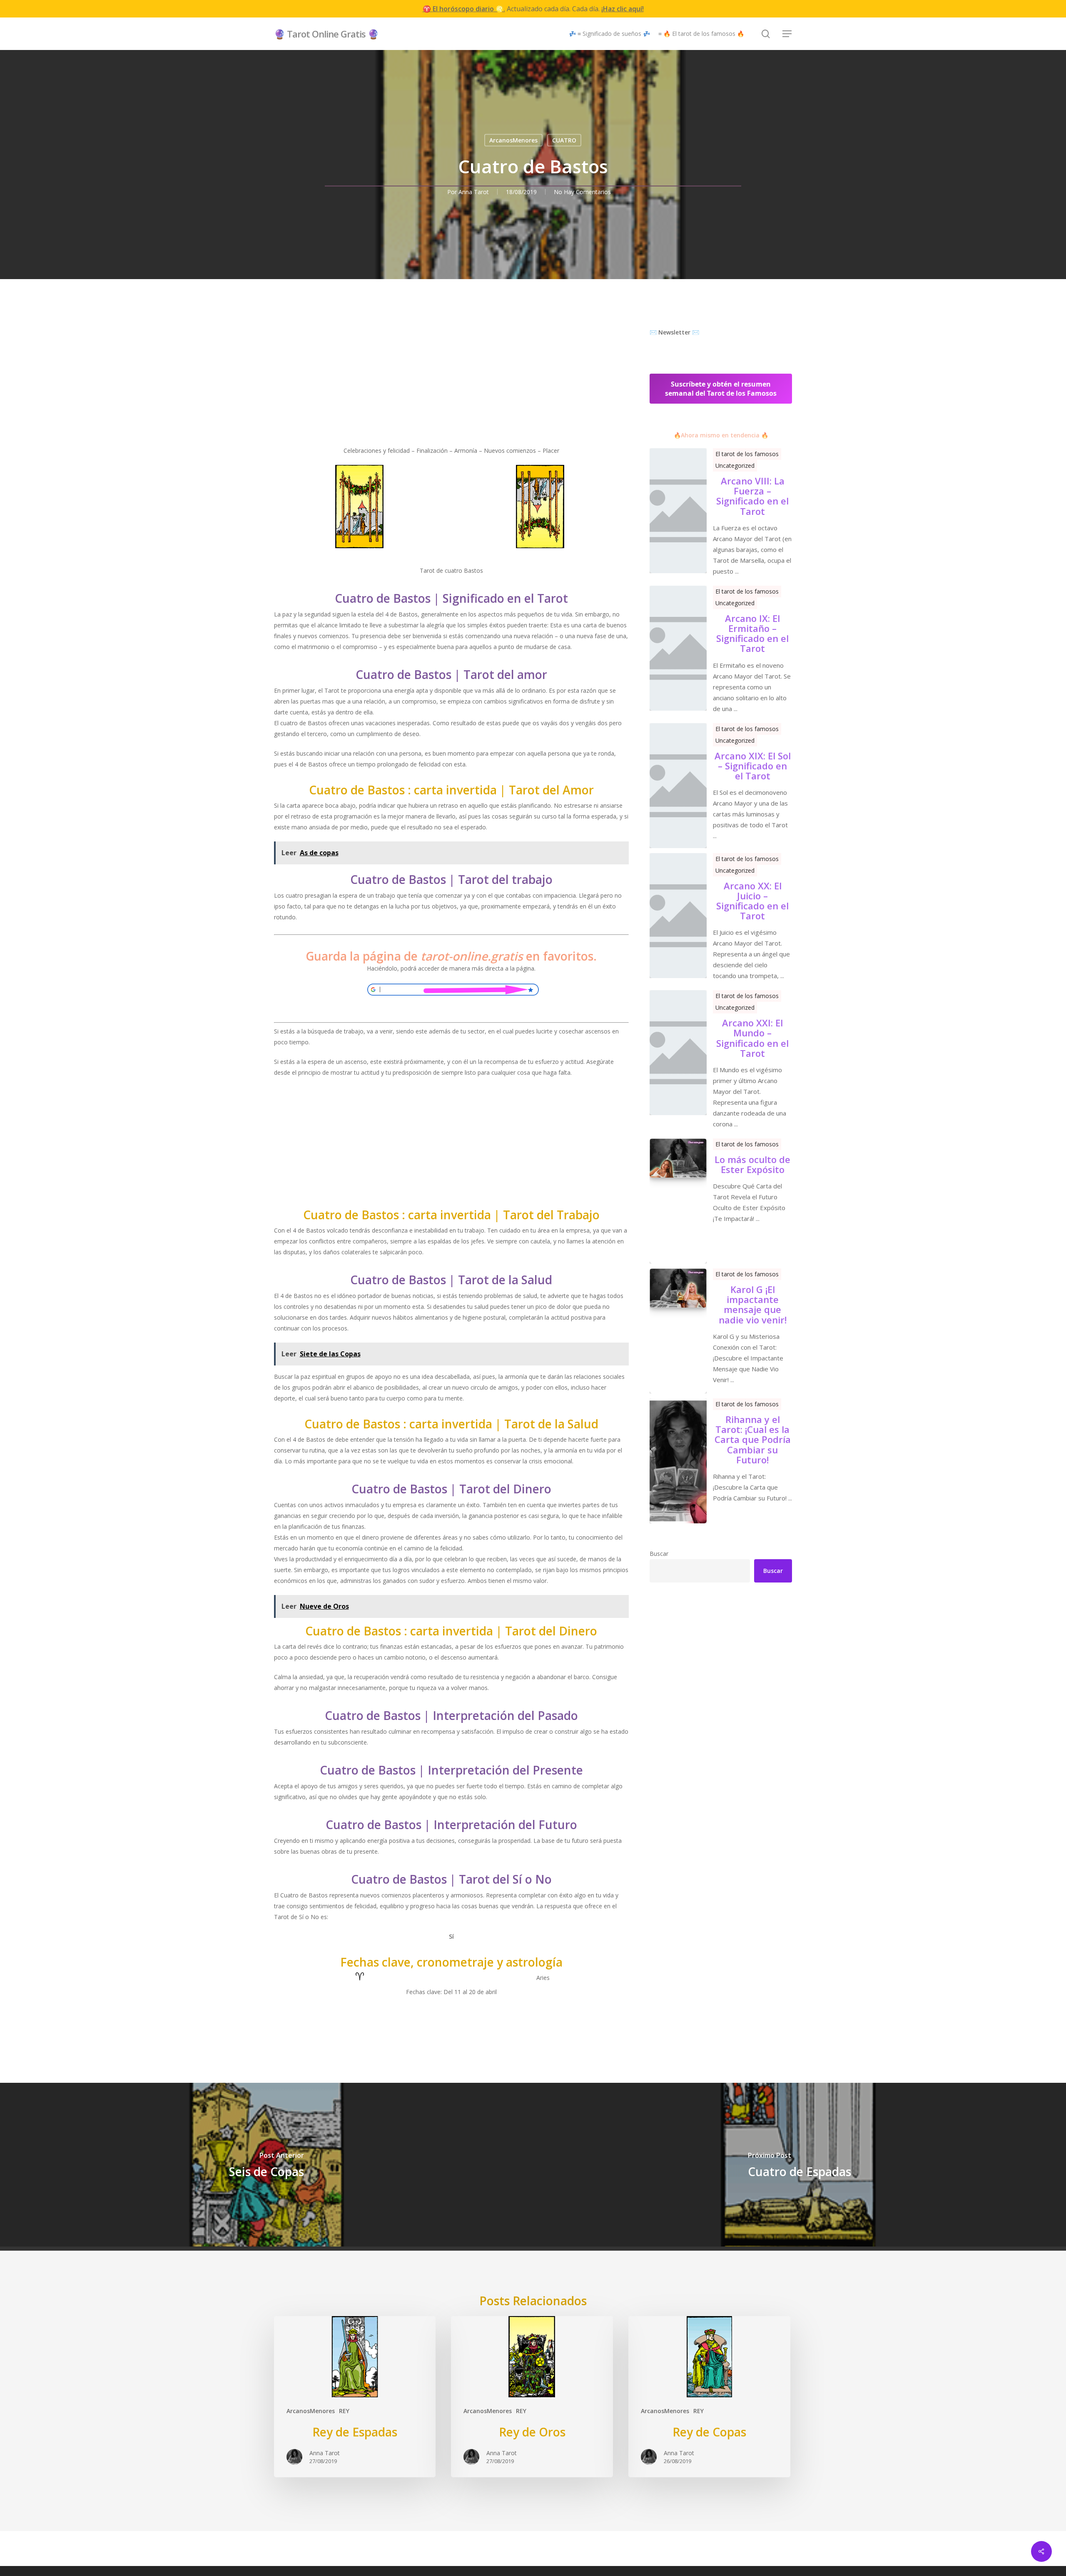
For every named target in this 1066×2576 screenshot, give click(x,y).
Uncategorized (735, 466)
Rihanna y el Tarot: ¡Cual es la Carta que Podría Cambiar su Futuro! (753, 1439)
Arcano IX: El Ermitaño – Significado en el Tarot (752, 633)
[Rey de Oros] (532, 2396)
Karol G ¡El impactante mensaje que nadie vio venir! (753, 1304)
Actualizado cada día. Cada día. (533, 9)
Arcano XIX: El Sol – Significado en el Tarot (753, 766)
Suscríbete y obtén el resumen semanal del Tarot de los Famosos (721, 389)
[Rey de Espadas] (355, 2396)
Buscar (659, 1554)
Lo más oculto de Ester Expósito (752, 1164)
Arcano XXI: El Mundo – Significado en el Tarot (752, 1038)
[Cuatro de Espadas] (799, 2165)
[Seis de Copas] (266, 2165)
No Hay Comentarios (582, 192)
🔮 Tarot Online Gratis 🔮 (326, 34)
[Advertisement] (452, 387)
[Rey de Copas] (709, 2396)
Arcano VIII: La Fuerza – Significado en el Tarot (752, 496)
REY (344, 2411)
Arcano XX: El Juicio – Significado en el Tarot (752, 901)
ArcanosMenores (513, 140)
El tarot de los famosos (747, 454)
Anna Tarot (474, 192)
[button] (787, 34)
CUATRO (564, 140)
